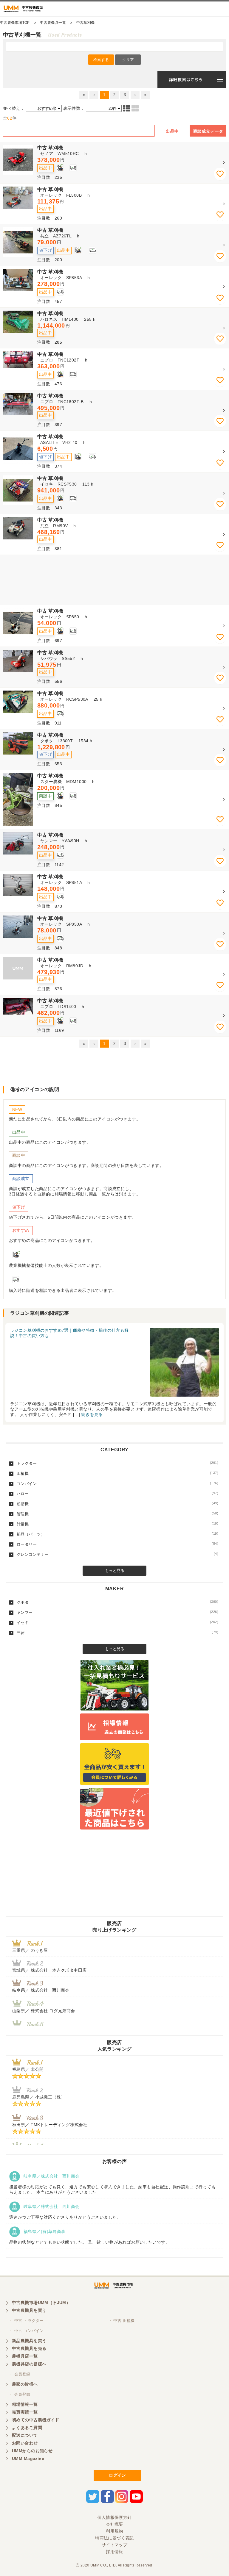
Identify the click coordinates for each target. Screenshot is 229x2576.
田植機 (117, 1473)
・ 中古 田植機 (122, 2321)
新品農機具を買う (29, 2341)
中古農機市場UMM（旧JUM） (41, 2303)
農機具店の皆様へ (29, 2364)
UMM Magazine (28, 2458)
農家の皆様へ (25, 2384)
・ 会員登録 (20, 2374)
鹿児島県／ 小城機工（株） (39, 2097)
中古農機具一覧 (53, 23)
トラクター (117, 1463)
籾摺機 (117, 1504)
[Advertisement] (114, 580)
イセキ (117, 1622)
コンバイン (117, 1483)
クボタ (117, 1602)
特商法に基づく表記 (114, 2538)
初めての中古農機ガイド (36, 2420)
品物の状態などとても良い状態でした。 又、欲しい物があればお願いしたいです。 (89, 2242)
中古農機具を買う (29, 2310)
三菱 (117, 1633)
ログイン (117, 2475)
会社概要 (114, 2524)
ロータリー (117, 1544)
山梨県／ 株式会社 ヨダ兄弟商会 (46, 2011)
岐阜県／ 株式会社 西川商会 (41, 1990)
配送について (25, 2435)
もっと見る (115, 1571)
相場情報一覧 (25, 2404)
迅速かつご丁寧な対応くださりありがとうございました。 (65, 2217)
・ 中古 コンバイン (26, 2331)
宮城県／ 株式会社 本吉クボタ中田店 (49, 1970)
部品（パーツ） (117, 1534)
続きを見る (92, 1414)
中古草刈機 (86, 23)
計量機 (117, 1524)
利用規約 (114, 2531)
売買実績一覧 (25, 2412)
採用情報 (114, 2552)
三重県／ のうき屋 (30, 1950)
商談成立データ (208, 131)
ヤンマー (117, 1612)
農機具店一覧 (25, 2356)
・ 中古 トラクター (26, 2321)
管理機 (117, 1514)
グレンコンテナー (117, 1554)
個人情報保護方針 (114, 2517)
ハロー (117, 1494)
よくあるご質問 (27, 2428)
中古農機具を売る (29, 2348)
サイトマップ (115, 2545)
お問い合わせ (25, 2443)
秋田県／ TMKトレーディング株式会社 (50, 2125)
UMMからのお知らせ (32, 2451)
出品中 (172, 131)
